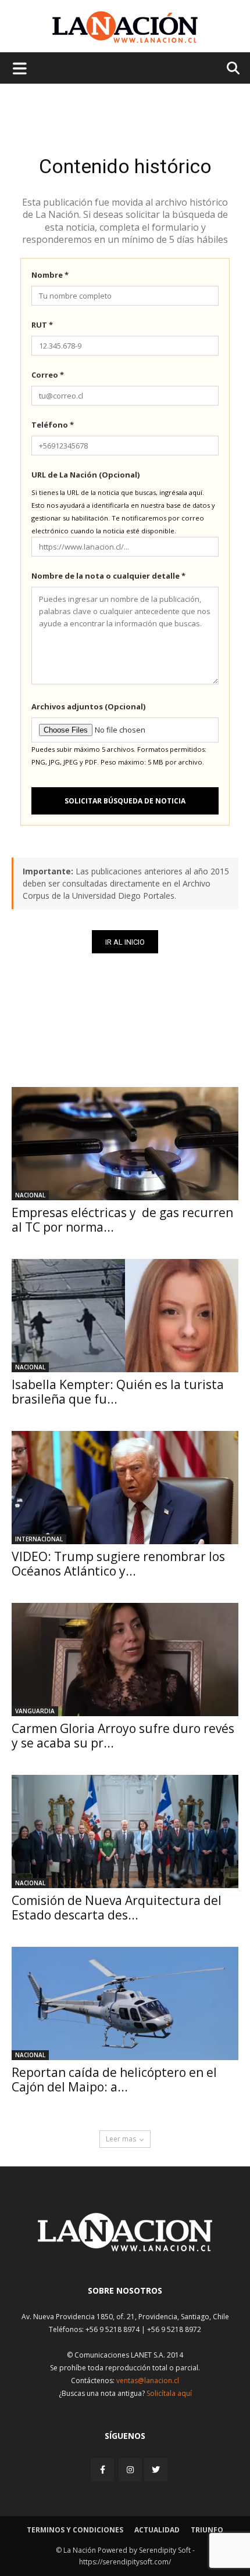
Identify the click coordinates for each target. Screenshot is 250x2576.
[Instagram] (130, 2469)
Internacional (39, 1539)
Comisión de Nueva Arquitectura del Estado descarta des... (117, 1908)
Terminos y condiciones (75, 2530)
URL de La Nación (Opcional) (85, 475)
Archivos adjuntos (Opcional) (88, 706)
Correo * (48, 375)
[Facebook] (103, 2469)
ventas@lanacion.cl (148, 2381)
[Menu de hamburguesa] (20, 68)
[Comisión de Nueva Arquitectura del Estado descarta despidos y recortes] (125, 1831)
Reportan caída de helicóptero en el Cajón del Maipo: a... (114, 2080)
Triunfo (207, 2530)
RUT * (42, 325)
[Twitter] (156, 2470)
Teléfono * (53, 425)
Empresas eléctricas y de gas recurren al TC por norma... (122, 1220)
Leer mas (121, 2139)
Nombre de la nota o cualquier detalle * (108, 576)
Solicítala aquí (169, 2393)
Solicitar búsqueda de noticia (125, 801)
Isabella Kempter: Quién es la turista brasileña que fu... (118, 1392)
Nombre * (50, 275)
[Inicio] (125, 2248)
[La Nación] (125, 27)
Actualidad (157, 2530)
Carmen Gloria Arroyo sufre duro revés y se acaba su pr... (123, 1736)
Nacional (30, 1195)
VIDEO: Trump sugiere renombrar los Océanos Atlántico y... (118, 1564)
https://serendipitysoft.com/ (125, 2562)
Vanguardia (35, 1711)
